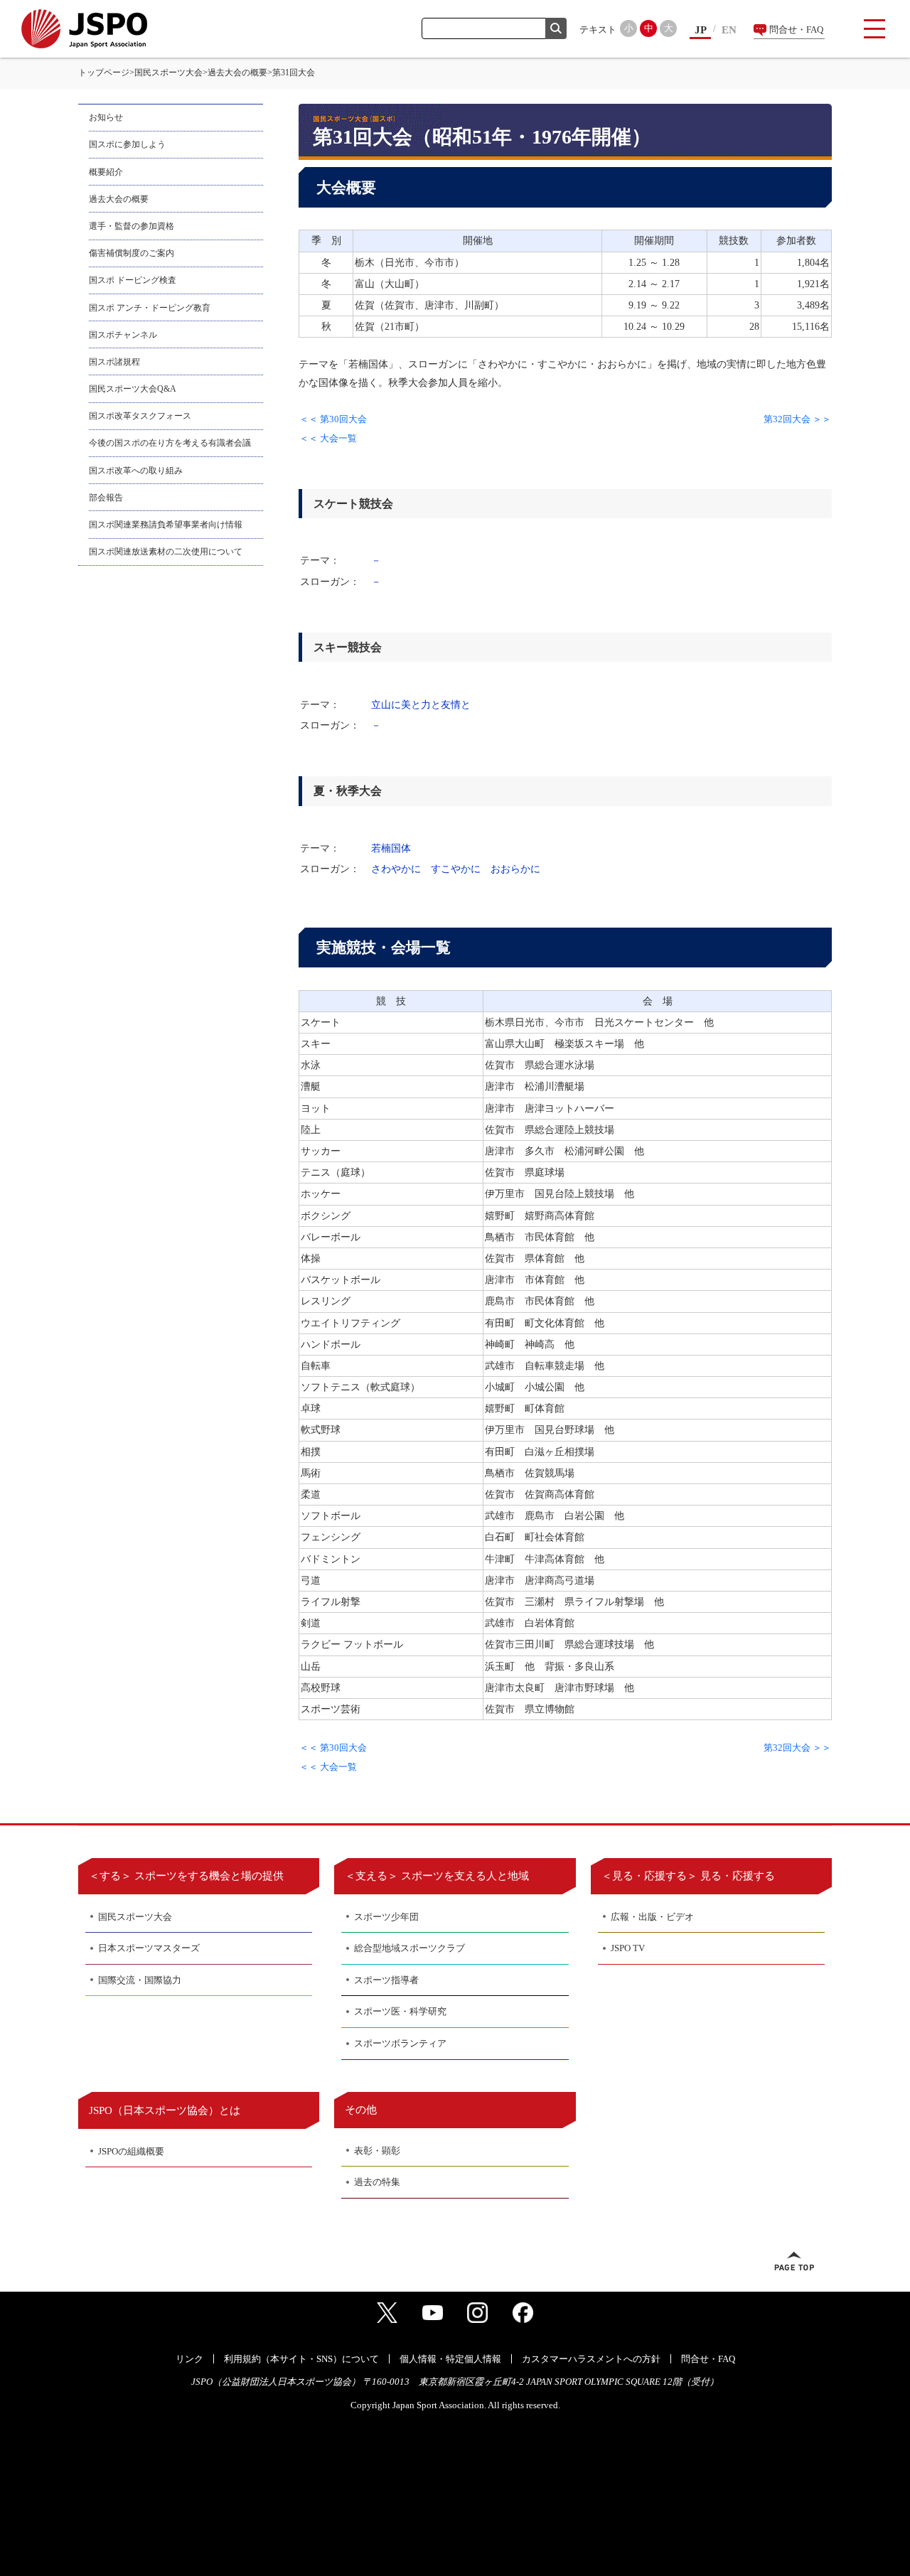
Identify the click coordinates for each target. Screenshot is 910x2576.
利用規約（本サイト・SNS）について (301, 2359)
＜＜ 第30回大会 (333, 419)
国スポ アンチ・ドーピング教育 (150, 308)
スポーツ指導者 (386, 1980)
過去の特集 (377, 2182)
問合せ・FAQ (796, 29)
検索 (556, 28)
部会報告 (106, 498)
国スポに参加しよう (127, 144)
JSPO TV (628, 1948)
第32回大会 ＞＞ (797, 419)
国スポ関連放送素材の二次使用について (166, 552)
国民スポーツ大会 (168, 73)
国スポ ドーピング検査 (133, 280)
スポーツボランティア (400, 2043)
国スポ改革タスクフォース (140, 416)
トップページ (104, 73)
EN (729, 30)
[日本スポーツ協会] (84, 29)
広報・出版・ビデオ (652, 1917)
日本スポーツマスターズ (149, 1948)
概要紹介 (106, 172)
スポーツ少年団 (386, 1917)
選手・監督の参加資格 (132, 226)
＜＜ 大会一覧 (328, 438)
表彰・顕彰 (377, 2151)
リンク (189, 2359)
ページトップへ (794, 2261)
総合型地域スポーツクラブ (409, 1948)
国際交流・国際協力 (140, 1980)
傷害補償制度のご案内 (132, 253)
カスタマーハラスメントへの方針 (591, 2359)
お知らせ (106, 117)
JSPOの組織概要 (131, 2151)
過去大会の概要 (237, 73)
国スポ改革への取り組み (136, 471)
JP (701, 30)
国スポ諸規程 (114, 362)
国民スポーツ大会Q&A (133, 389)
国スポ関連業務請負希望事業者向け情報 (166, 525)
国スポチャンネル (123, 335)
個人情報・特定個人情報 (450, 2359)
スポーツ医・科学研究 (400, 2011)
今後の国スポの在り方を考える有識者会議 (170, 443)
